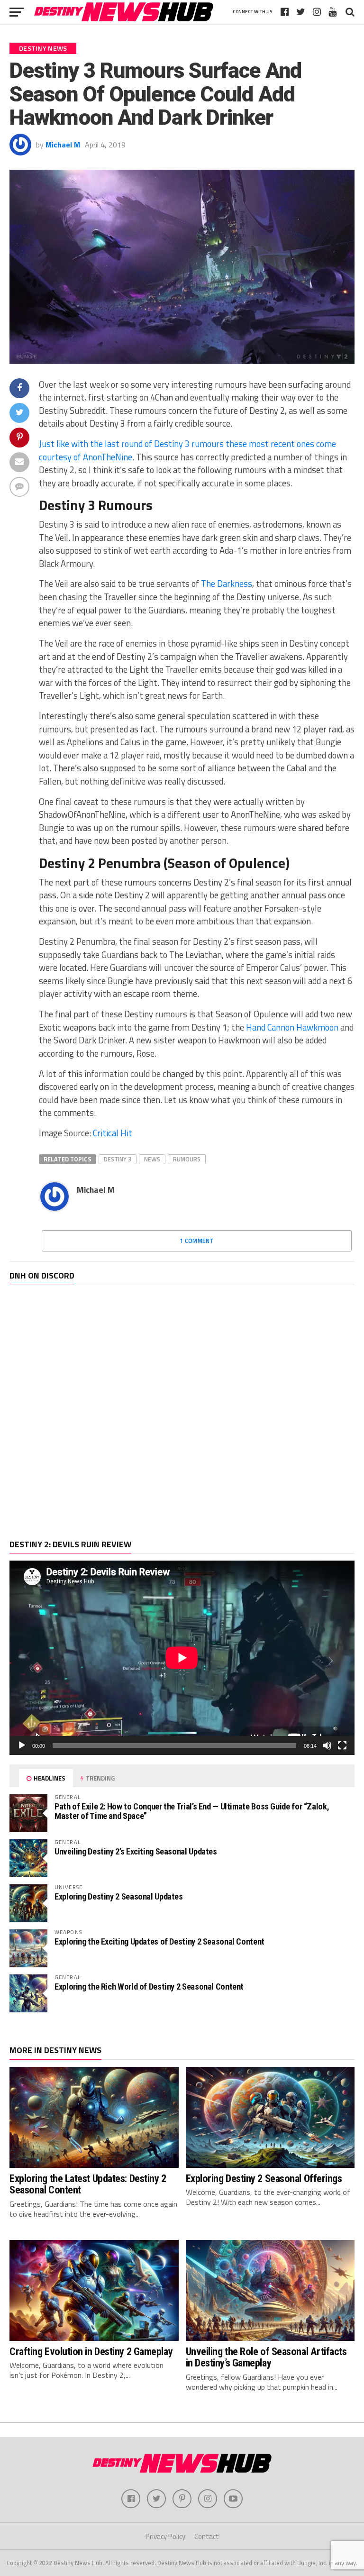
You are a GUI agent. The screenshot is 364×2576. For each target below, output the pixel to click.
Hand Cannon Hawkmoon (292, 1027)
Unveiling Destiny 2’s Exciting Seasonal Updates (136, 1851)
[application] (182, 1658)
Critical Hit (113, 1133)
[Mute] (327, 1745)
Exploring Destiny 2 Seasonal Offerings (264, 2178)
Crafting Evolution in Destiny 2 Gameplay (91, 2351)
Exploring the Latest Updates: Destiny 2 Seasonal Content (88, 2184)
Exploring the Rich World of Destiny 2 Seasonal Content (149, 1987)
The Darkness (227, 584)
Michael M (63, 145)
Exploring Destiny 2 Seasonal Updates (119, 1896)
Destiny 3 (118, 1159)
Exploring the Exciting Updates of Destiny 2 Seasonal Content (159, 1941)
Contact (207, 2536)
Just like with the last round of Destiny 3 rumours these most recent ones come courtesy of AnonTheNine (187, 450)
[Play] (22, 1745)
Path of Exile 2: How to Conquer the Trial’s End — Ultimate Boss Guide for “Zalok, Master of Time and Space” (192, 1811)
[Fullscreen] (342, 1745)
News (152, 1159)
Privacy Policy (165, 2536)
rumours (187, 1159)
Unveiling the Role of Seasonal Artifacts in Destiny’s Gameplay (266, 2357)
